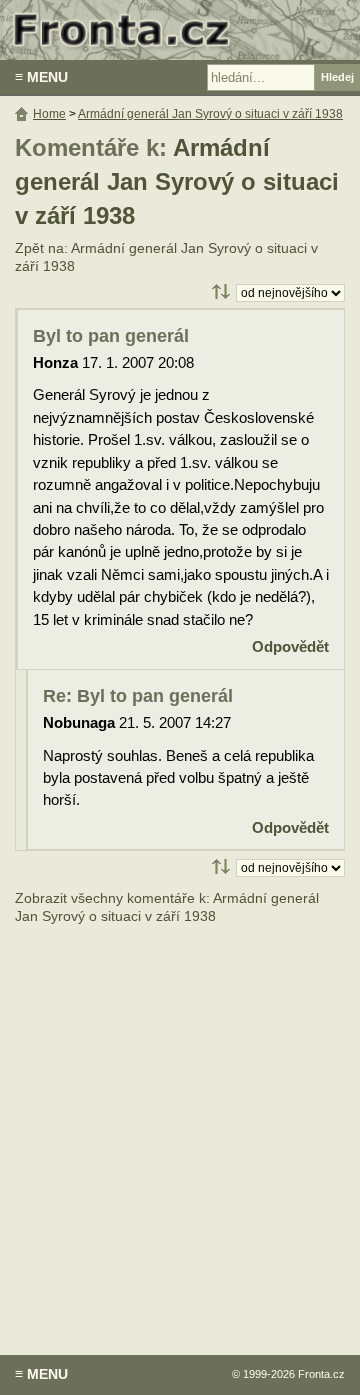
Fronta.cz (321, 1374)
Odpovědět (290, 646)
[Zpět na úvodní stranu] (180, 30)
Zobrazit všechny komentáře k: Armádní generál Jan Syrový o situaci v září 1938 (167, 907)
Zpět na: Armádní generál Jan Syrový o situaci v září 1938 (166, 257)
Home (49, 114)
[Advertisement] (180, 1125)
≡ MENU (41, 77)
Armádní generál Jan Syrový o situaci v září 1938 (177, 182)
